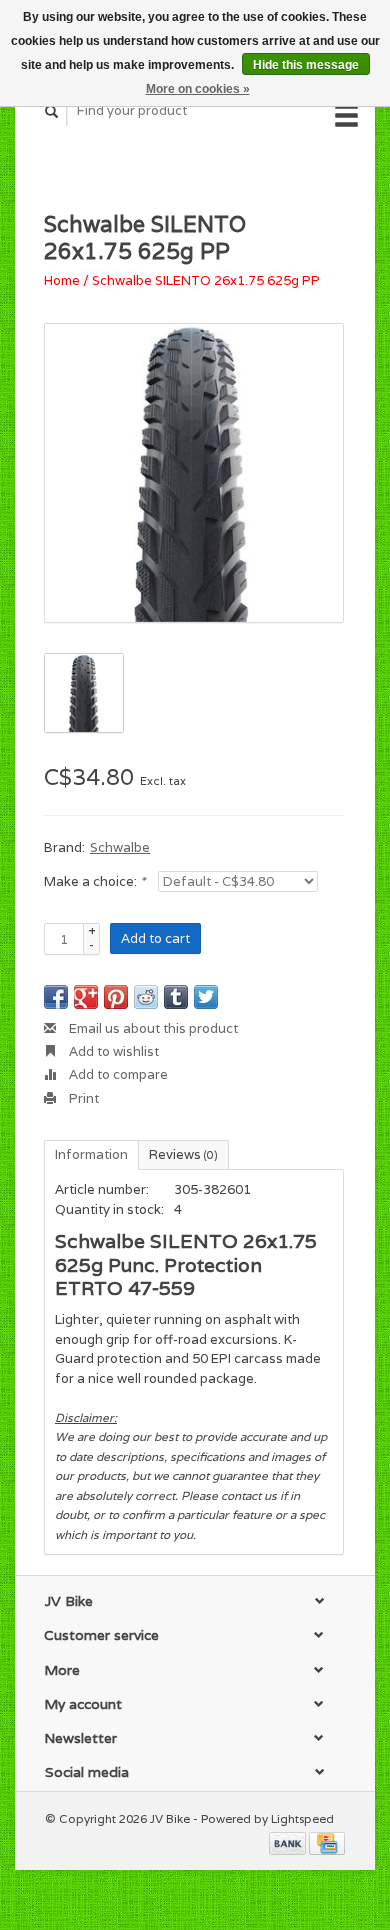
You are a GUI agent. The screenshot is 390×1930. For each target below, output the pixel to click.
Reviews (183, 1154)
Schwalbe (120, 847)
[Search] (52, 111)
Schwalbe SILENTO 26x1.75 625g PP (206, 280)
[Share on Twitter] (206, 997)
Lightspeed (302, 1818)
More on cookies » (198, 89)
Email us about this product (152, 1028)
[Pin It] (116, 997)
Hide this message (306, 65)
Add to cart (155, 938)
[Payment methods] (289, 1841)
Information (91, 1154)
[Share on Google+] (86, 997)
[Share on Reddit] (146, 997)
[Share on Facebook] (56, 997)
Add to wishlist (112, 1051)
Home (62, 280)
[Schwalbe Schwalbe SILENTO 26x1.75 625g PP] (194, 473)
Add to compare (117, 1074)
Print (82, 1098)
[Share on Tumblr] (176, 997)
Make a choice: (94, 881)
